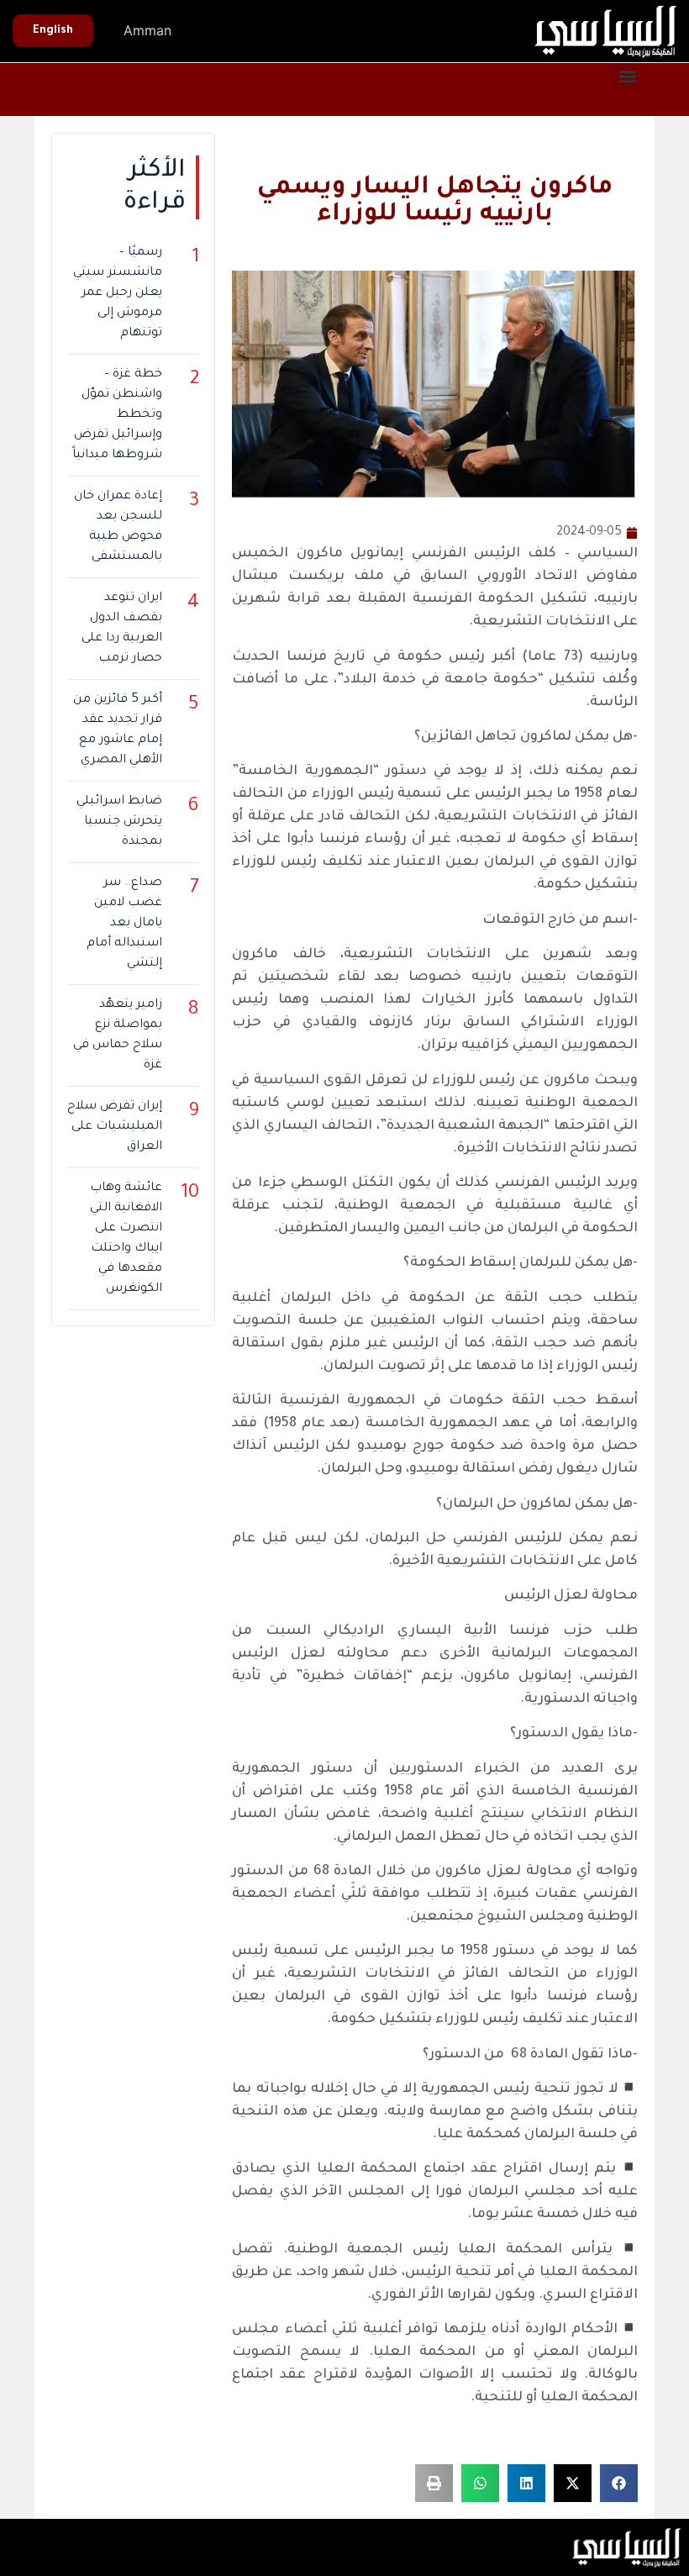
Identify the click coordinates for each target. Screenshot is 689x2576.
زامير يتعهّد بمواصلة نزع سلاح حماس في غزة (118, 1035)
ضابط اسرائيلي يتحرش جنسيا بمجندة (119, 822)
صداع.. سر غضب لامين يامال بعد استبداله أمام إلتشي (124, 924)
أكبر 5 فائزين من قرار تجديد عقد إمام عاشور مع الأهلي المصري (118, 730)
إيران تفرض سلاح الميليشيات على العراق (115, 1127)
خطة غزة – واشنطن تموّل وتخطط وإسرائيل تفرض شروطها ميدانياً (117, 415)
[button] (627, 77)
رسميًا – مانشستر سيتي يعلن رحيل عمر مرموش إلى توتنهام (118, 293)
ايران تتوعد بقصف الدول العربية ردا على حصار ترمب (122, 629)
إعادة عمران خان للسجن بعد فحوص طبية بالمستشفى (118, 527)
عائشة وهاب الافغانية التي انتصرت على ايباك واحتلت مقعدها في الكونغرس (126, 1239)
